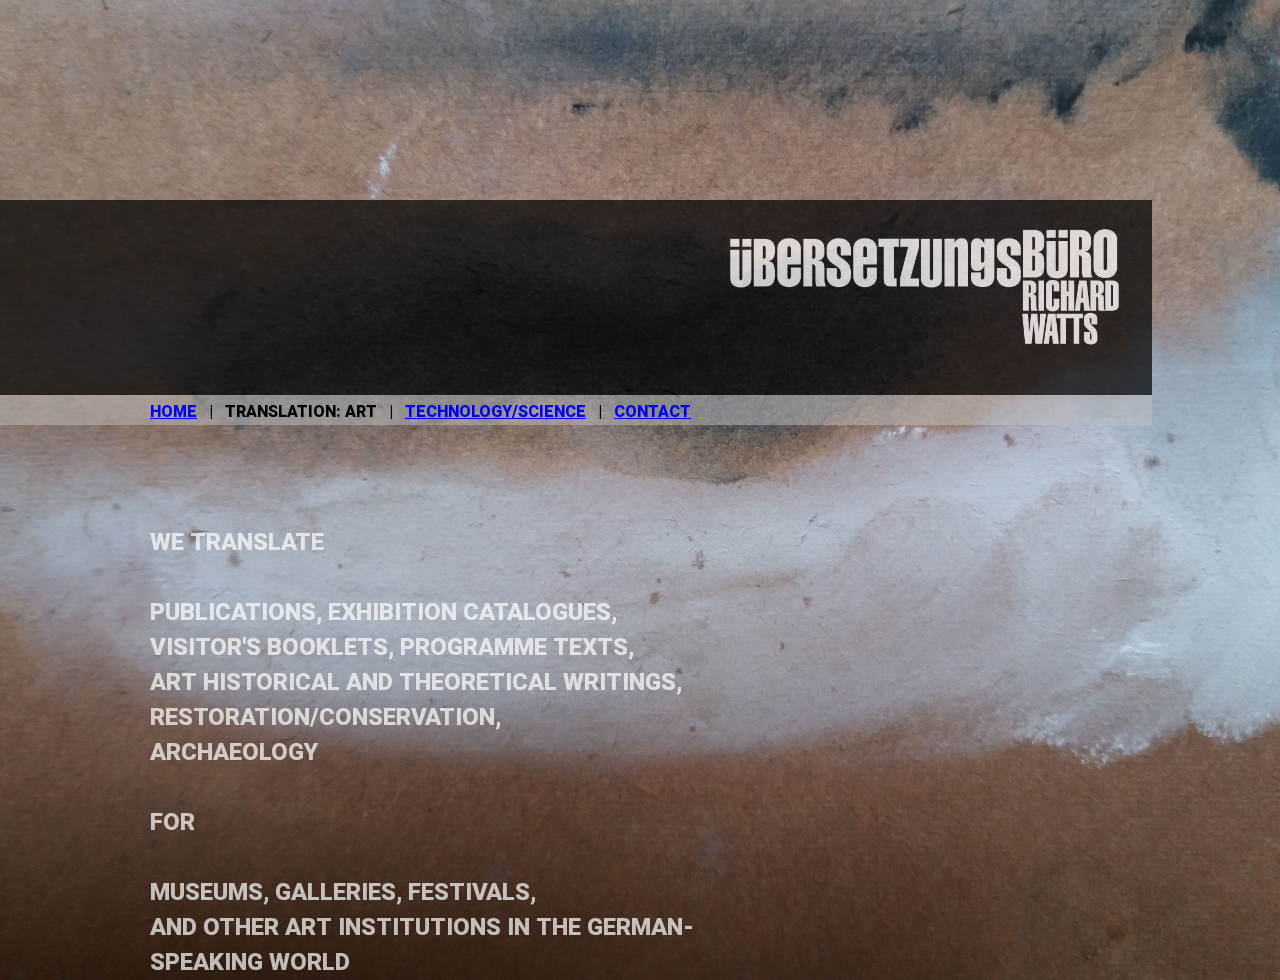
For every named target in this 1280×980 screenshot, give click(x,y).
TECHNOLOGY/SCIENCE (495, 412)
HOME (173, 412)
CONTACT (652, 412)
